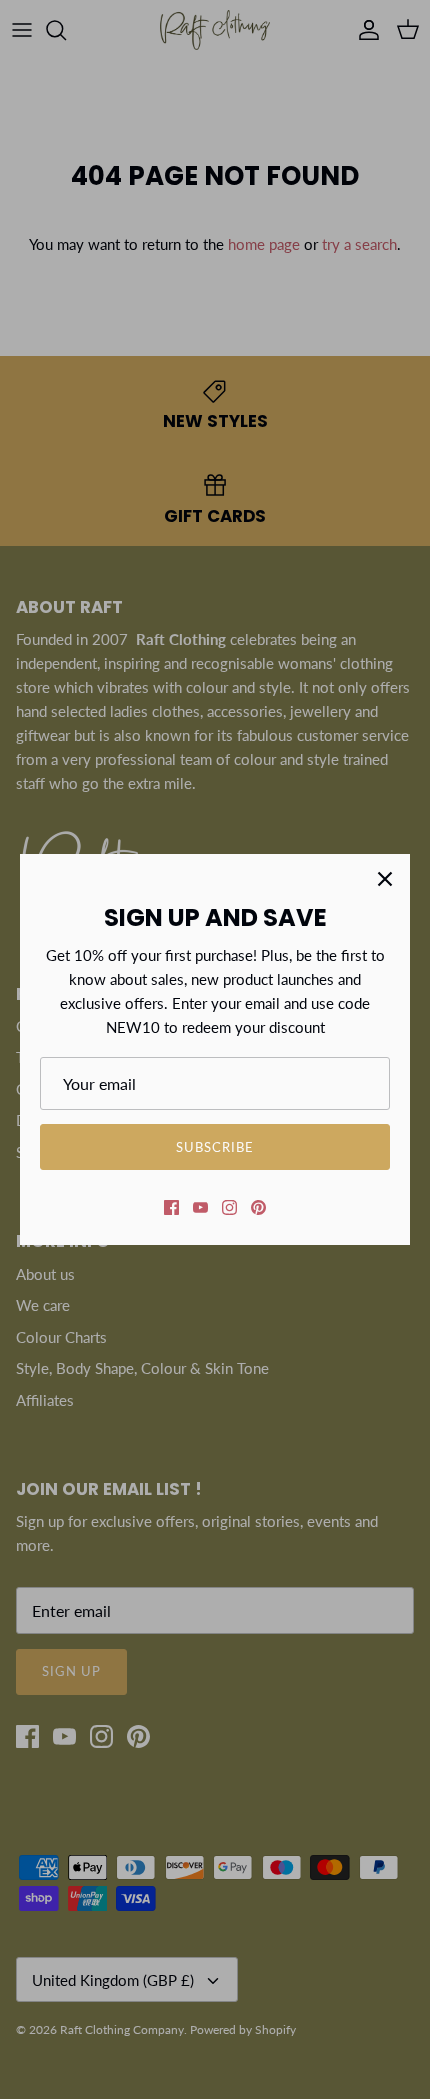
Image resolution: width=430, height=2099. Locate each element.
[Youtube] (200, 1207)
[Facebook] (171, 1207)
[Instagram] (229, 1207)
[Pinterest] (258, 1207)
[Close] (385, 879)
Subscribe (215, 1147)
